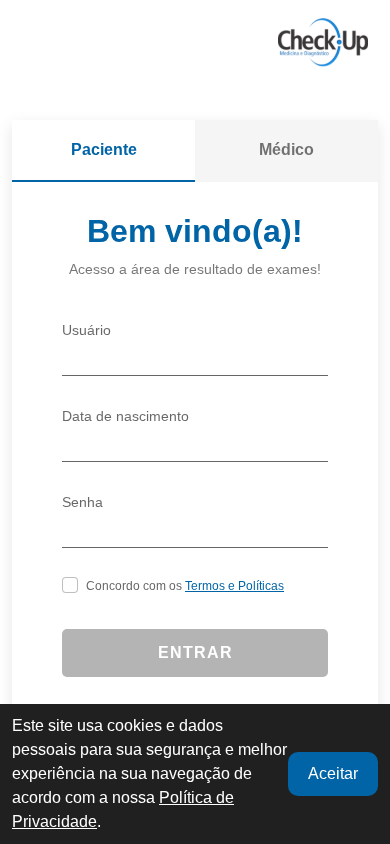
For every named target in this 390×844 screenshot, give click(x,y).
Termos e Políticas (234, 586)
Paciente (104, 149)
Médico (286, 149)
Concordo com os (185, 586)
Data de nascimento (125, 416)
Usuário (86, 330)
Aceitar (333, 773)
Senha (82, 502)
